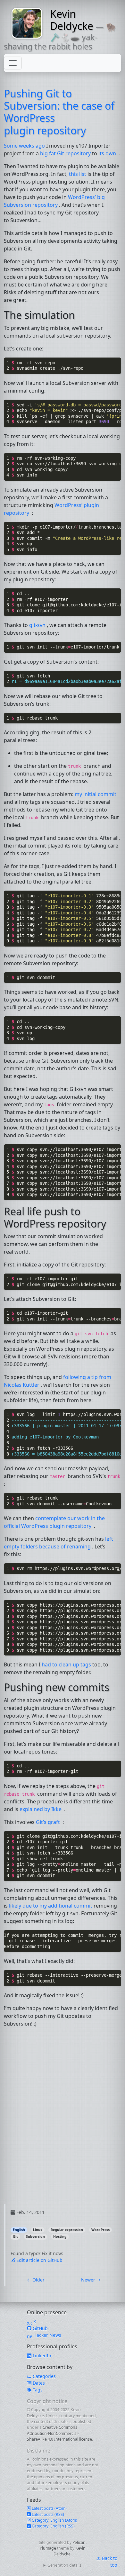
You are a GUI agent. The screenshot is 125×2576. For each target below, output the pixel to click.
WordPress (100, 2230)
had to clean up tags (67, 1664)
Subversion (35, 2236)
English (19, 2230)
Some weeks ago (25, 146)
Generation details (64, 2565)
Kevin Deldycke (72, 20)
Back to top (109, 2562)
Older (36, 2280)
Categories (44, 2376)
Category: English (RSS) (53, 2526)
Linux (38, 2230)
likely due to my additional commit (51, 1906)
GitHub (40, 2328)
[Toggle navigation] (13, 63)
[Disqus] (63, 2123)
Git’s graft (49, 1822)
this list (78, 174)
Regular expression (67, 2230)
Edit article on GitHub (39, 2260)
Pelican (79, 2542)
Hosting (60, 2236)
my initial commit (96, 794)
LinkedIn (41, 2356)
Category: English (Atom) (54, 2520)
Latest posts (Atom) (49, 2508)
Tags (37, 2390)
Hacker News (47, 2335)
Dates (38, 2383)
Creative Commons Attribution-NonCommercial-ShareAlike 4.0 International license (59, 2433)
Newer (91, 2280)
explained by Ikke (41, 1809)
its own (108, 153)
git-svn (38, 625)
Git (15, 2236)
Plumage (48, 2548)
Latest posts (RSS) (47, 2514)
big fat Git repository (66, 153)
